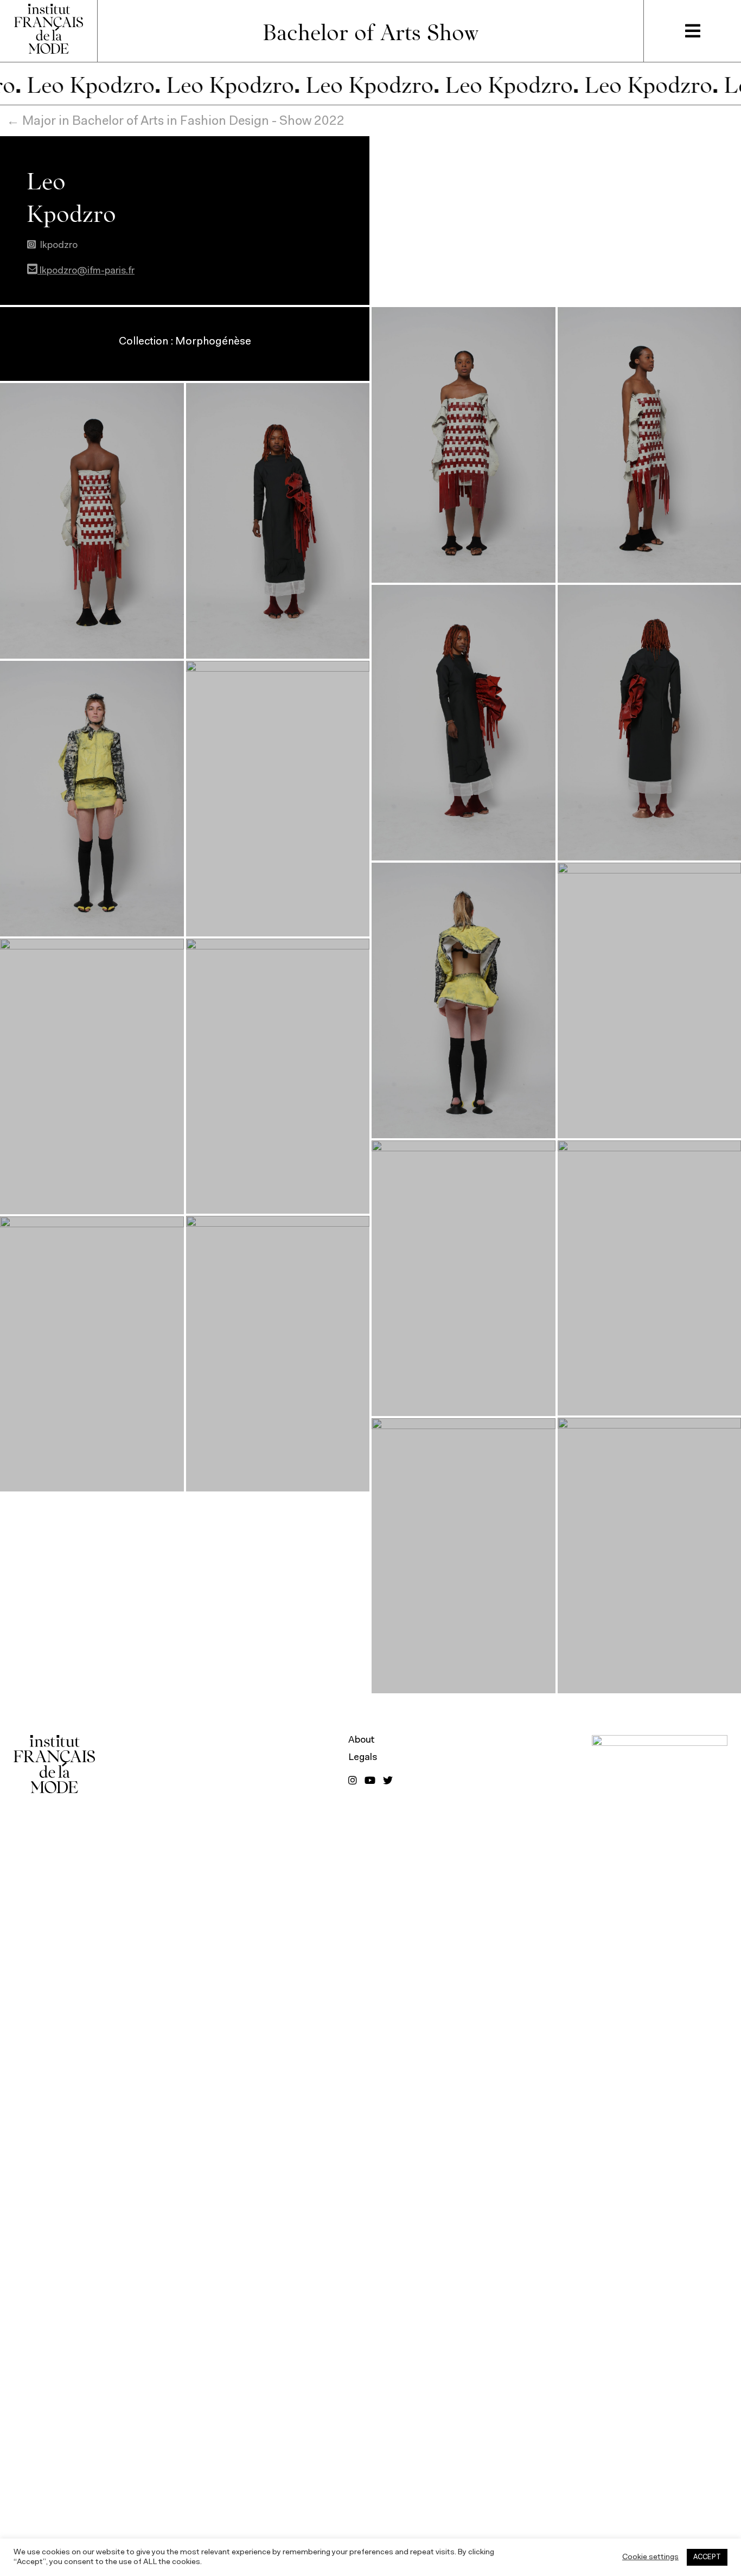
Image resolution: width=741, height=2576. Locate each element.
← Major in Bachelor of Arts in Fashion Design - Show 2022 (175, 122)
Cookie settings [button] (650, 2557)
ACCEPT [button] (707, 2557)
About (362, 1740)
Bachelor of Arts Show (371, 31)
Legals (363, 1758)
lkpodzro (59, 246)
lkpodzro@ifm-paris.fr (86, 271)
